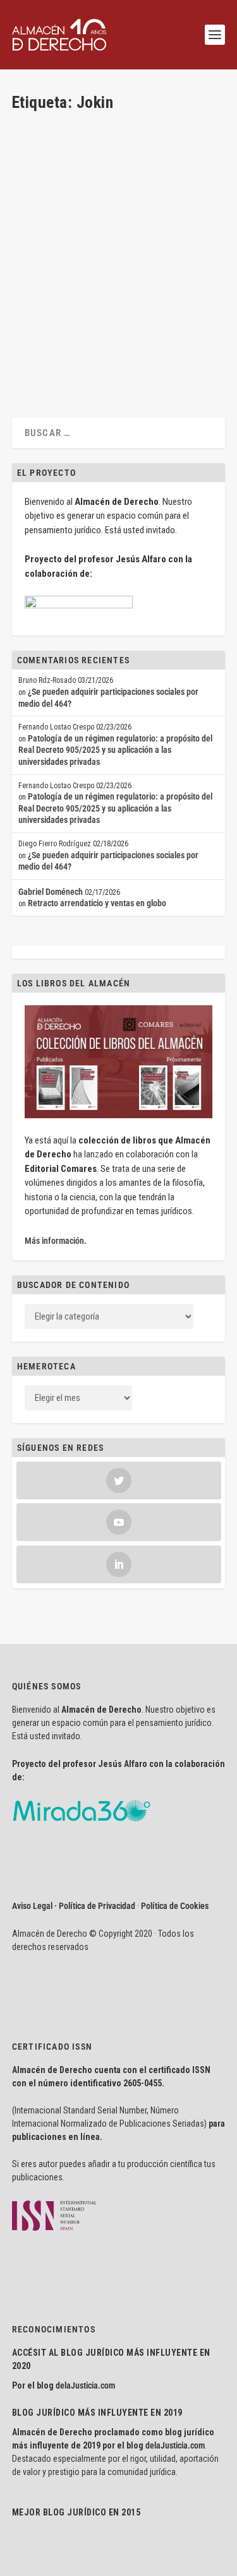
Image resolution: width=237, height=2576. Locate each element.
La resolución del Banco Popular (99, 267)
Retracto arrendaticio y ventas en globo (97, 903)
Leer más (48, 359)
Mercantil (73, 298)
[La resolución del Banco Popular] (118, 184)
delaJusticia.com (85, 2385)
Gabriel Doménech (51, 892)
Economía (40, 298)
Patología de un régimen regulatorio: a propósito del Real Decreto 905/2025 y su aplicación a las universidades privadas (115, 750)
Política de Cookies (175, 1906)
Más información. (56, 1241)
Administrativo (183, 287)
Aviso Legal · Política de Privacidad (74, 1906)
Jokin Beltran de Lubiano (76, 287)
